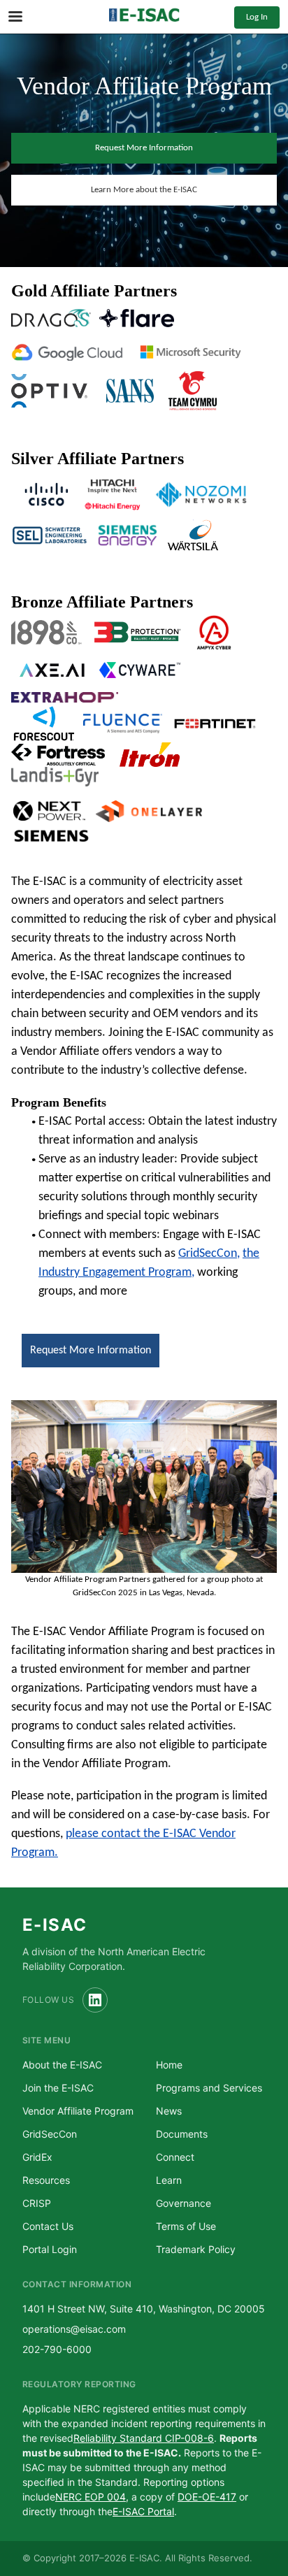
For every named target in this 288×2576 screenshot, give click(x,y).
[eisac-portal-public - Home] (144, 17)
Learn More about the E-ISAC (144, 190)
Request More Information (144, 148)
